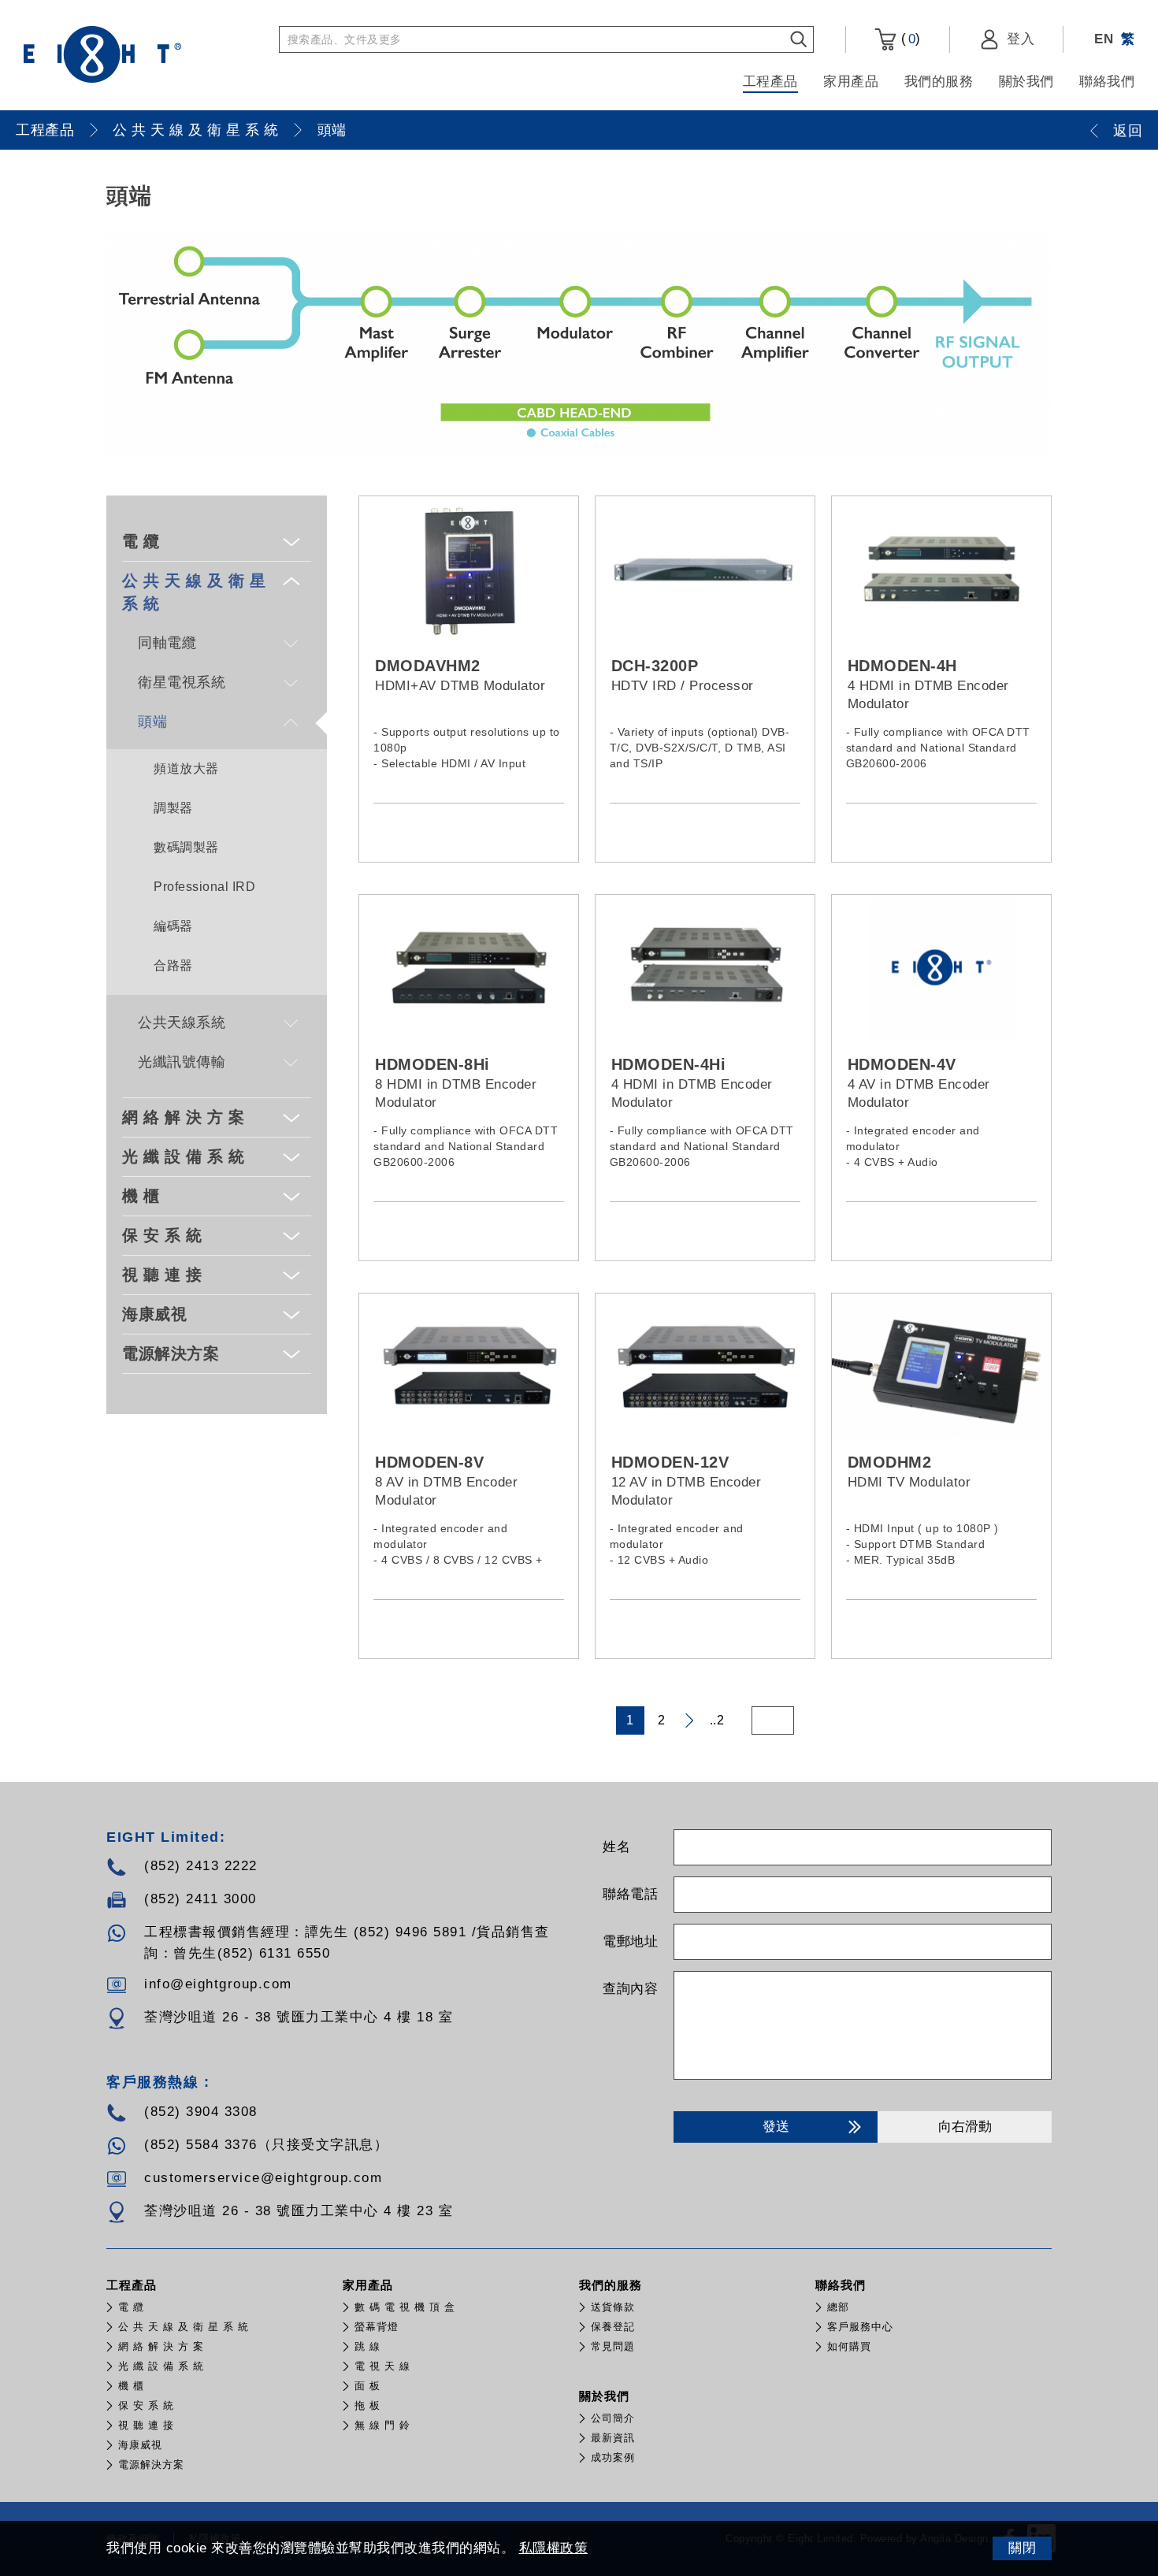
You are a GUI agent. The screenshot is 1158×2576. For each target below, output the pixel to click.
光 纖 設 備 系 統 (184, 1156)
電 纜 (141, 541)
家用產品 (851, 82)
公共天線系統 (182, 1023)
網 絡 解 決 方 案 (184, 1117)
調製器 (173, 808)
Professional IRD (204, 887)
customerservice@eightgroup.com (263, 2178)
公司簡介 (613, 2418)
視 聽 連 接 (162, 1275)
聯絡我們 (1107, 82)
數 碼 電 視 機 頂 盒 (405, 2307)
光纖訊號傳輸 (182, 1062)
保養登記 (613, 2327)
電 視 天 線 (382, 2366)
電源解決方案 (171, 1353)
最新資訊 (613, 2438)
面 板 (367, 2386)
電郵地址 (630, 1941)
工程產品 (770, 82)
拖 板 (367, 2405)
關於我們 (1026, 82)
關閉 (1022, 2548)
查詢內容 (630, 1989)
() (909, 39)
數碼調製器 (186, 847)
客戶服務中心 (860, 2327)
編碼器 (173, 926)
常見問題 (613, 2346)
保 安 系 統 (162, 1235)
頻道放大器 (186, 768)
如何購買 (849, 2346)
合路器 (173, 965)
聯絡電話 (630, 1894)
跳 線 (367, 2346)
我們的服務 (939, 82)
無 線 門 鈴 (382, 2425)
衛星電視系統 (182, 682)
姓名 (616, 1847)
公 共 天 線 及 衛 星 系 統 (196, 130)
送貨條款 (613, 2307)
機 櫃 (141, 1196)
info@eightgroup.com (218, 1984)
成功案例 (613, 2457)
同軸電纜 (167, 643)
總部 (838, 2307)
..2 (717, 1720)
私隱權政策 (554, 2548)
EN (1104, 39)
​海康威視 (154, 1314)
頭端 (332, 130)
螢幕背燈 (377, 2327)
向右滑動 (965, 2127)
